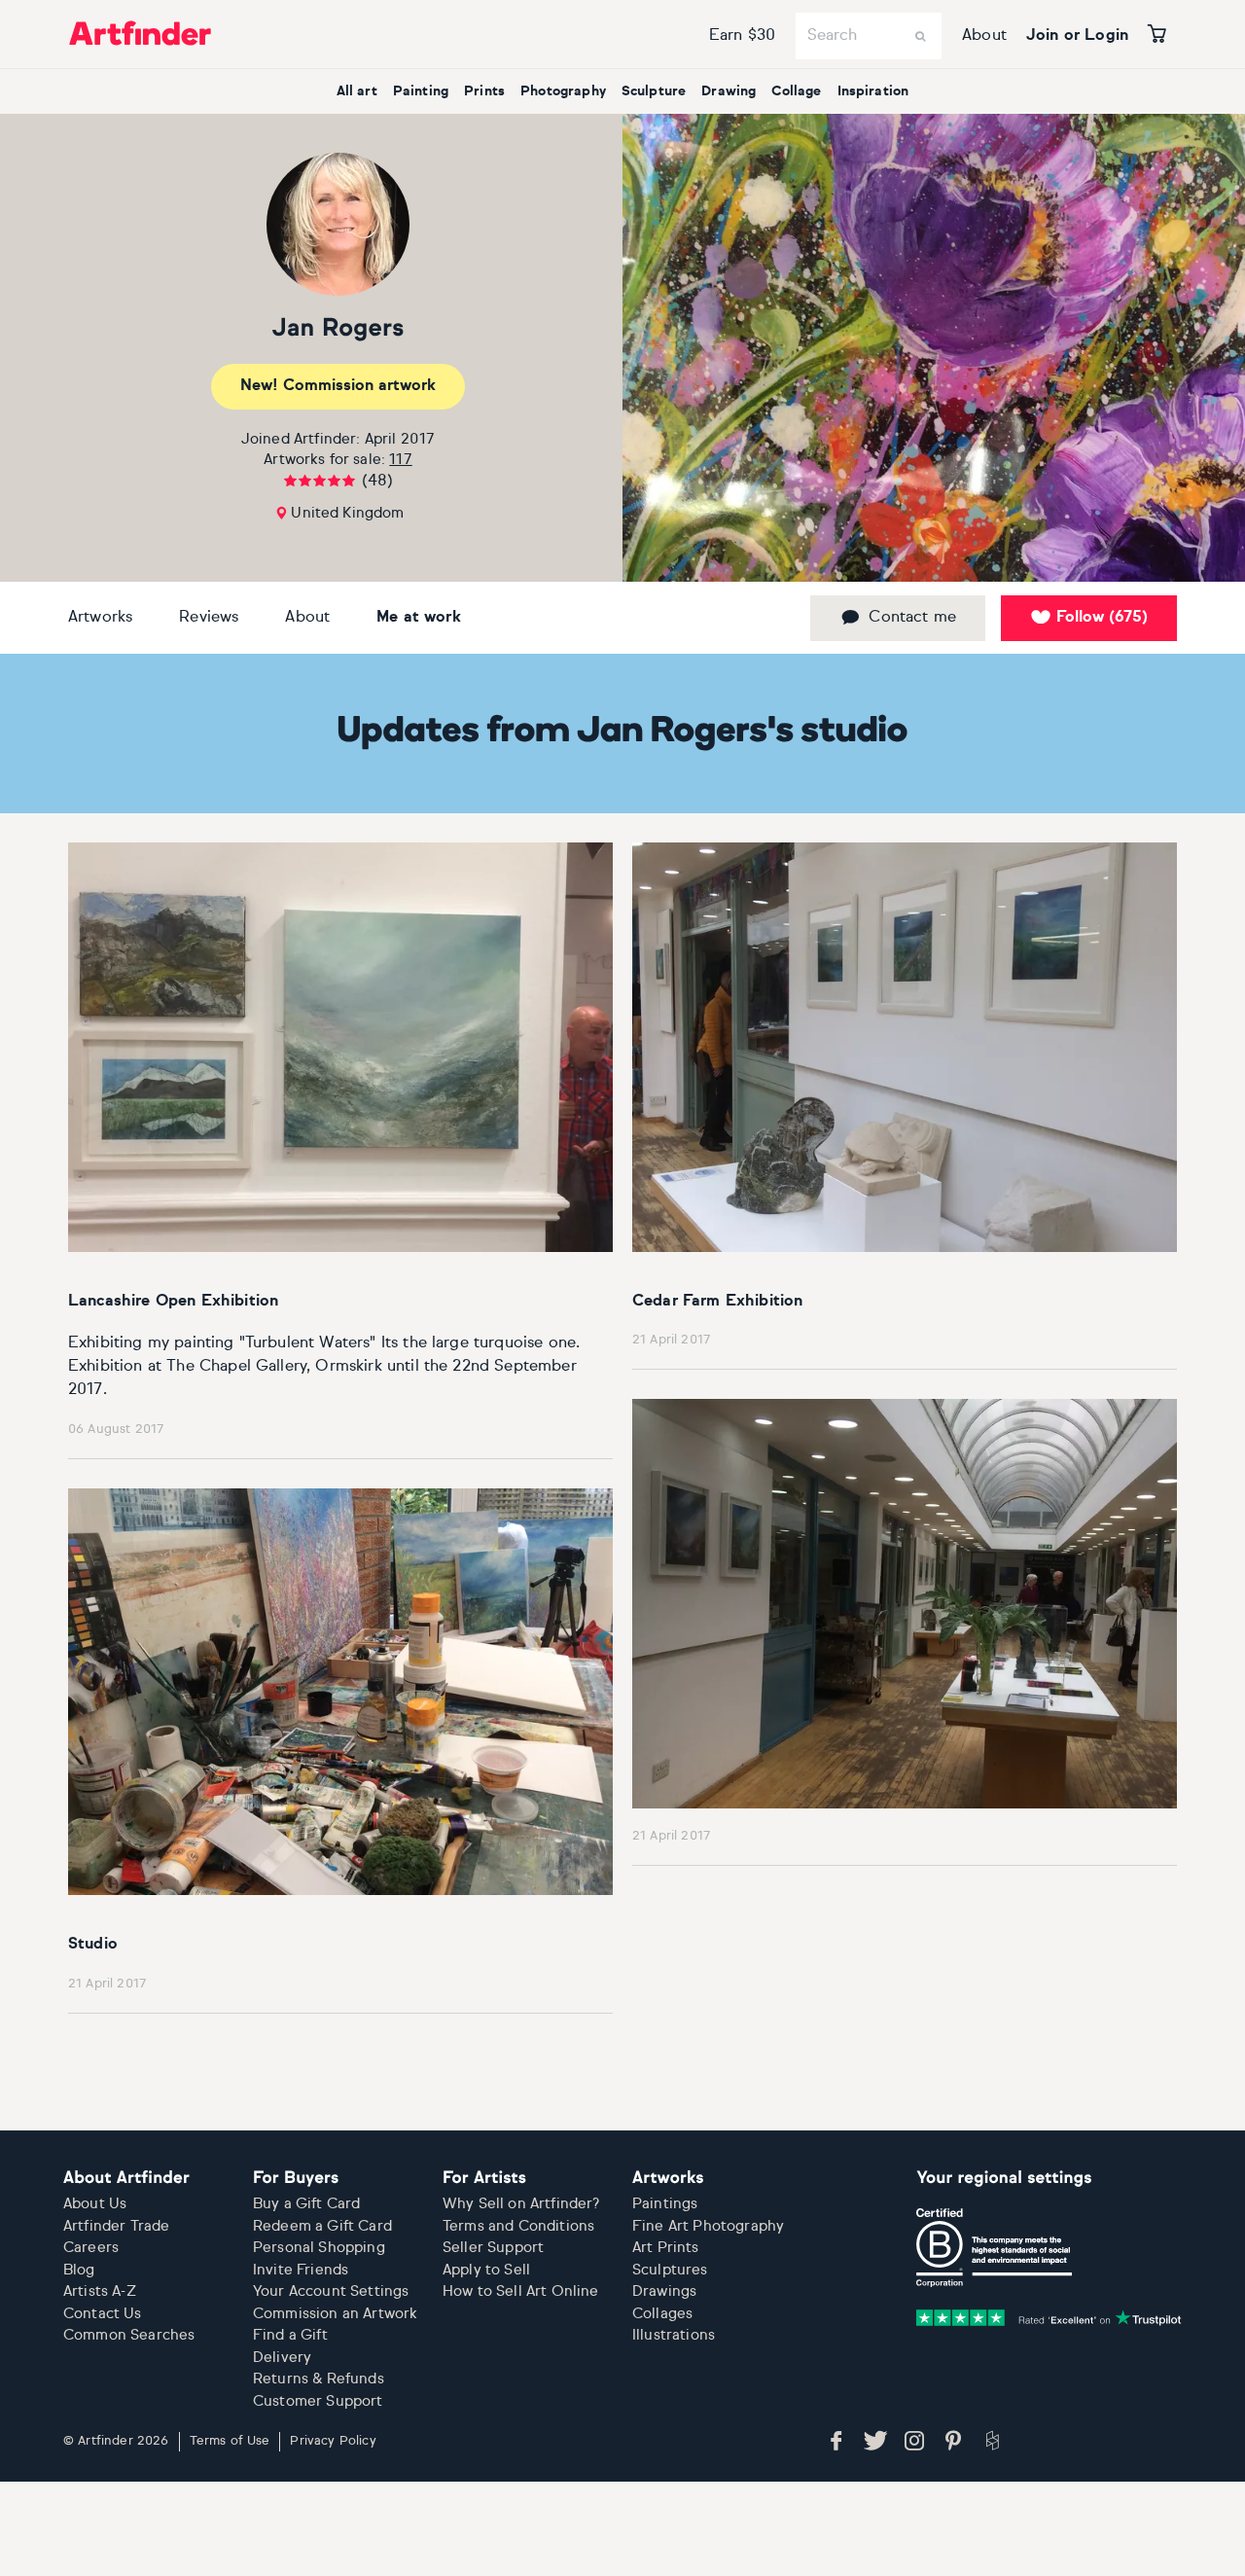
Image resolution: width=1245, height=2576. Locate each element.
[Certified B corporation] (994, 2248)
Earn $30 (742, 36)
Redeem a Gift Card (322, 2226)
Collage (796, 91)
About (984, 36)
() (1102, 618)
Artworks (100, 618)
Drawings (664, 2291)
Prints (484, 91)
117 (400, 460)
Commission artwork (338, 386)
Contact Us (103, 2314)
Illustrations (674, 2335)
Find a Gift (290, 2335)
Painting (421, 91)
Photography (563, 91)
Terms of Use (230, 2441)
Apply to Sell (486, 2270)
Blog (79, 2270)
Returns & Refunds (319, 2379)
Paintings (665, 2204)
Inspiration (873, 91)
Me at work (419, 618)
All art (357, 91)
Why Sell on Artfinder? (521, 2204)
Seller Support (493, 2248)
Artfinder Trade (116, 2226)
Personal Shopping (319, 2248)
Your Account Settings (331, 2291)
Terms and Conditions (518, 2226)
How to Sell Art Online (521, 2291)
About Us (95, 2204)
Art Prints (666, 2248)
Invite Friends (301, 2270)
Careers (91, 2248)
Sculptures (670, 2270)
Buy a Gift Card (306, 2204)
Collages (662, 2314)
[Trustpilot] (1049, 2318)
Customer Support (318, 2401)
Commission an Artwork (335, 2314)
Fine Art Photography (708, 2226)
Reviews (209, 618)
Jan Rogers (338, 329)
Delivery (282, 2358)
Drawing (729, 91)
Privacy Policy (333, 2441)
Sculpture (654, 91)
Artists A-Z (100, 2291)
